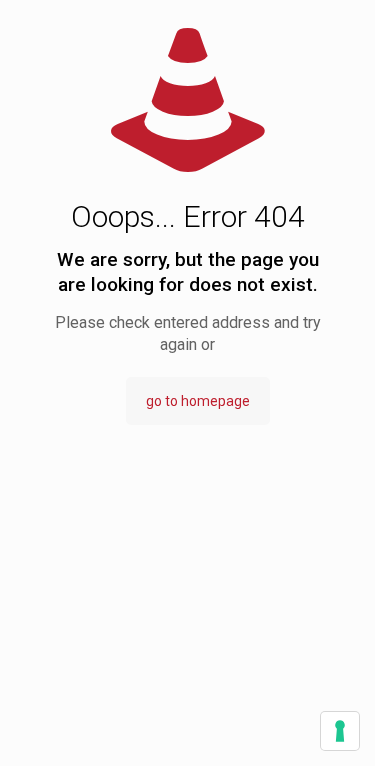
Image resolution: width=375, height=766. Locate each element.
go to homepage (198, 401)
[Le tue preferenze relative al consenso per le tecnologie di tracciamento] (340, 731)
